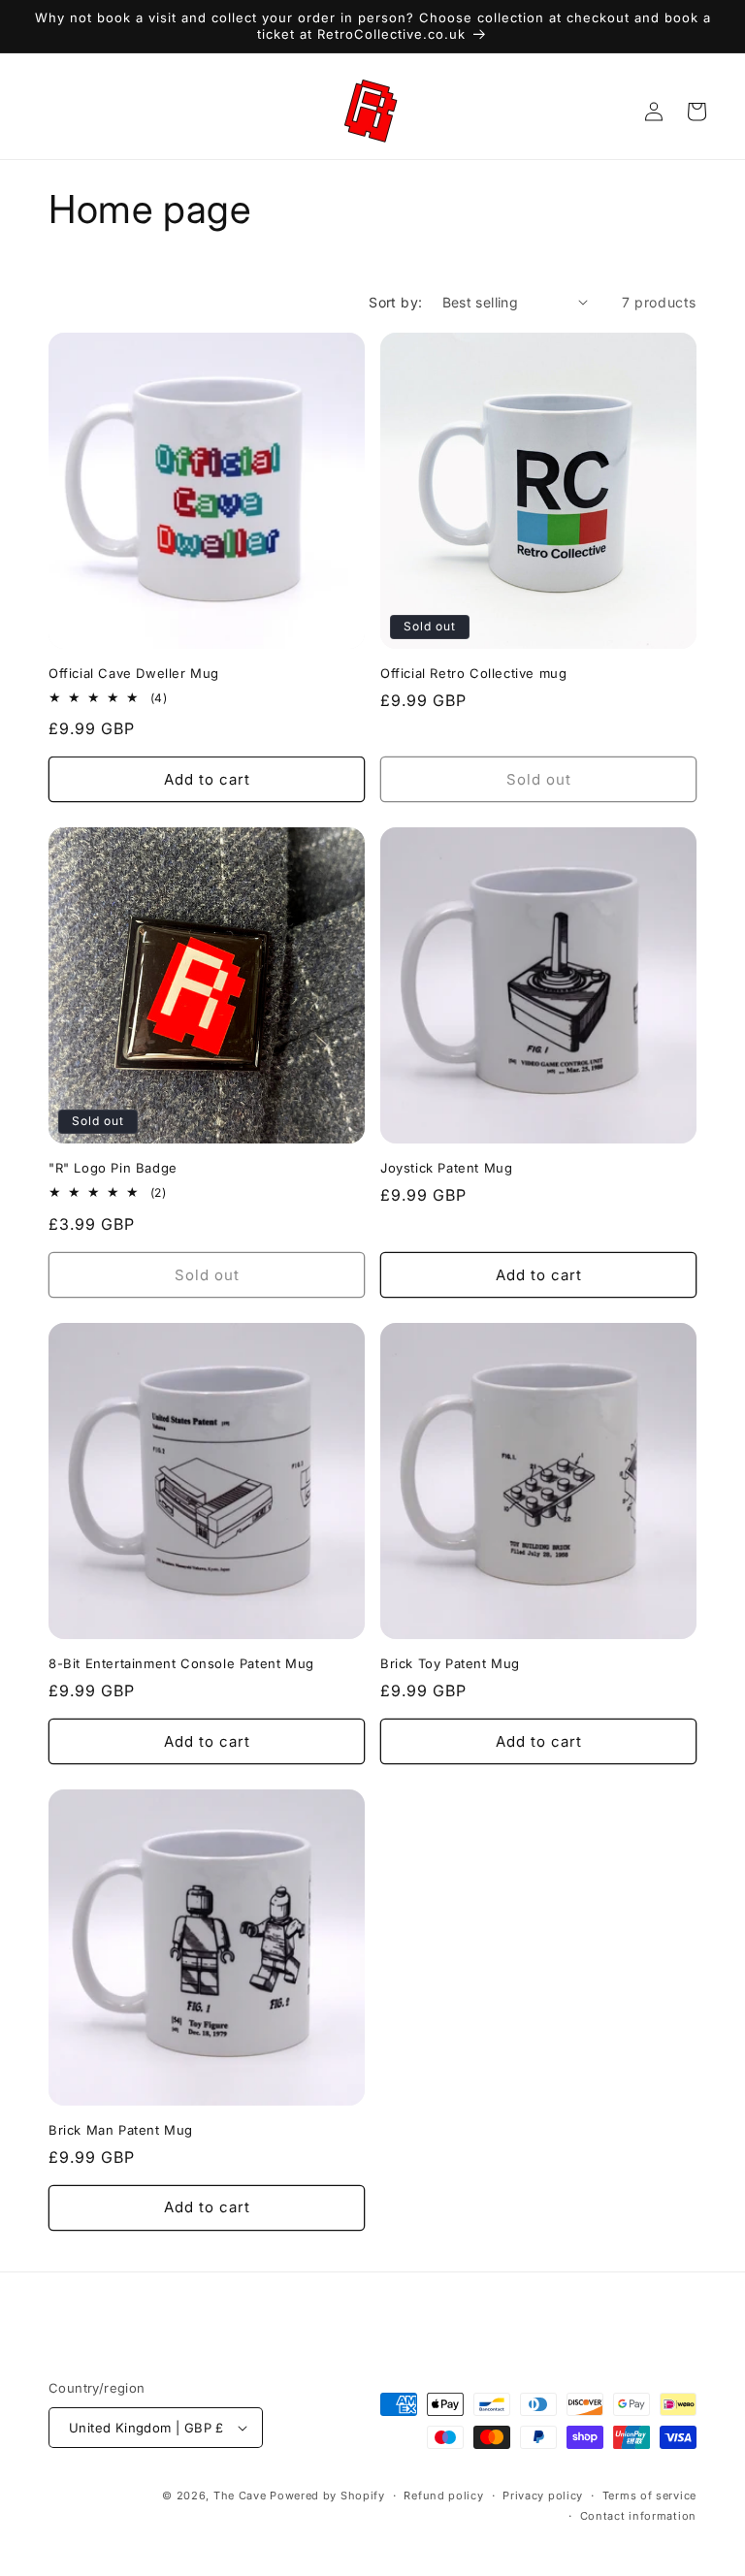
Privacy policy (543, 2495)
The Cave (240, 2495)
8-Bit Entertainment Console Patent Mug (181, 1663)
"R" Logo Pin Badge (113, 1168)
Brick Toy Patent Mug (450, 1663)
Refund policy (443, 2495)
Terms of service (649, 2495)
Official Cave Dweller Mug (134, 673)
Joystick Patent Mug (446, 1168)
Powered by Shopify (327, 2495)
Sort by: (395, 302)
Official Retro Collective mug (473, 673)
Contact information (638, 2516)
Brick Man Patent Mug (121, 2130)
